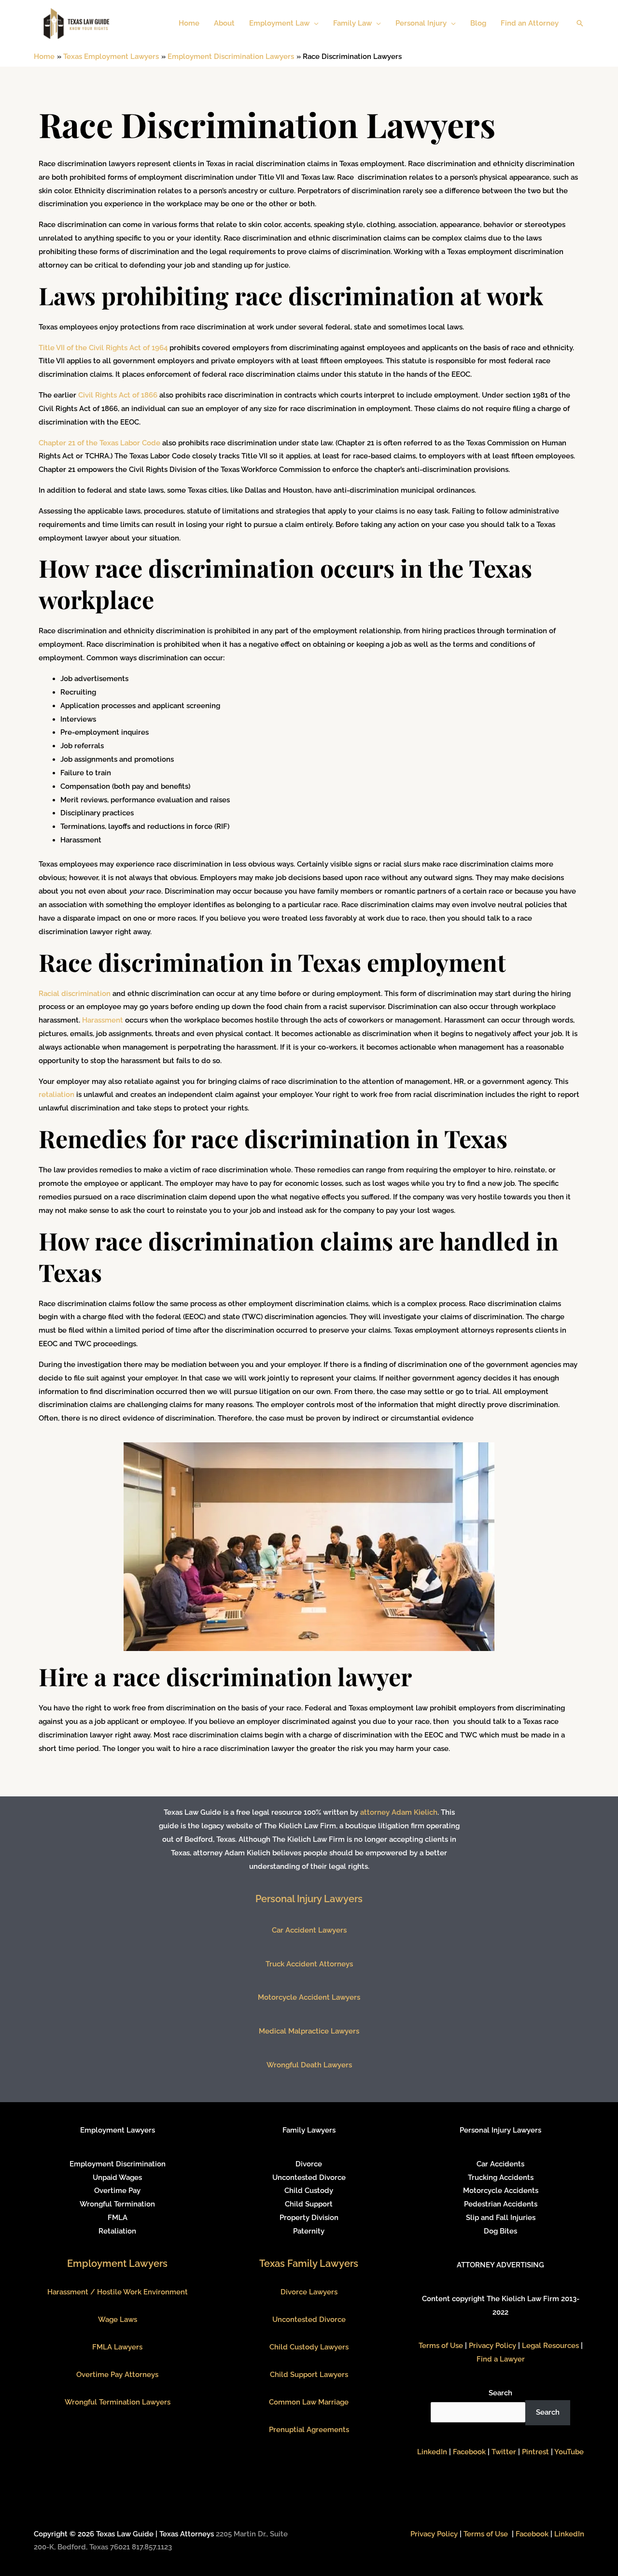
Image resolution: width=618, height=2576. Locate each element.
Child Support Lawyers (309, 2375)
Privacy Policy (492, 2346)
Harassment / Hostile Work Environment (118, 2292)
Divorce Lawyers (309, 2292)
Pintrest (535, 2452)
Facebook (469, 2452)
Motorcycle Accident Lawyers (309, 1997)
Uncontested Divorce (309, 2320)
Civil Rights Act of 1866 (118, 395)
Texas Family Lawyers (309, 2263)
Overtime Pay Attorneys (117, 2375)
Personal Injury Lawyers (309, 1899)
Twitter (504, 2452)
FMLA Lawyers (117, 2347)
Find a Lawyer (501, 2359)
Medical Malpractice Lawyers (309, 2031)
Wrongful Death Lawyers (309, 2065)
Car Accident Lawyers (309, 1930)
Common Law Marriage (309, 2402)
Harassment (103, 1020)
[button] (314, 23)
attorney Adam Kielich (399, 1812)
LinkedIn (432, 2452)
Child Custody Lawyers (309, 2347)
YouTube (569, 2452)
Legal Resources (550, 2346)
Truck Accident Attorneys (309, 1964)
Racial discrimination (75, 994)
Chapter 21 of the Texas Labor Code (99, 443)
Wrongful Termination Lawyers (118, 2402)
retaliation (56, 1095)
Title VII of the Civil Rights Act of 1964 (103, 348)
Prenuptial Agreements (309, 2430)
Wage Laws (118, 2320)
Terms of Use (441, 2346)
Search (500, 2393)
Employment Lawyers (117, 2263)
